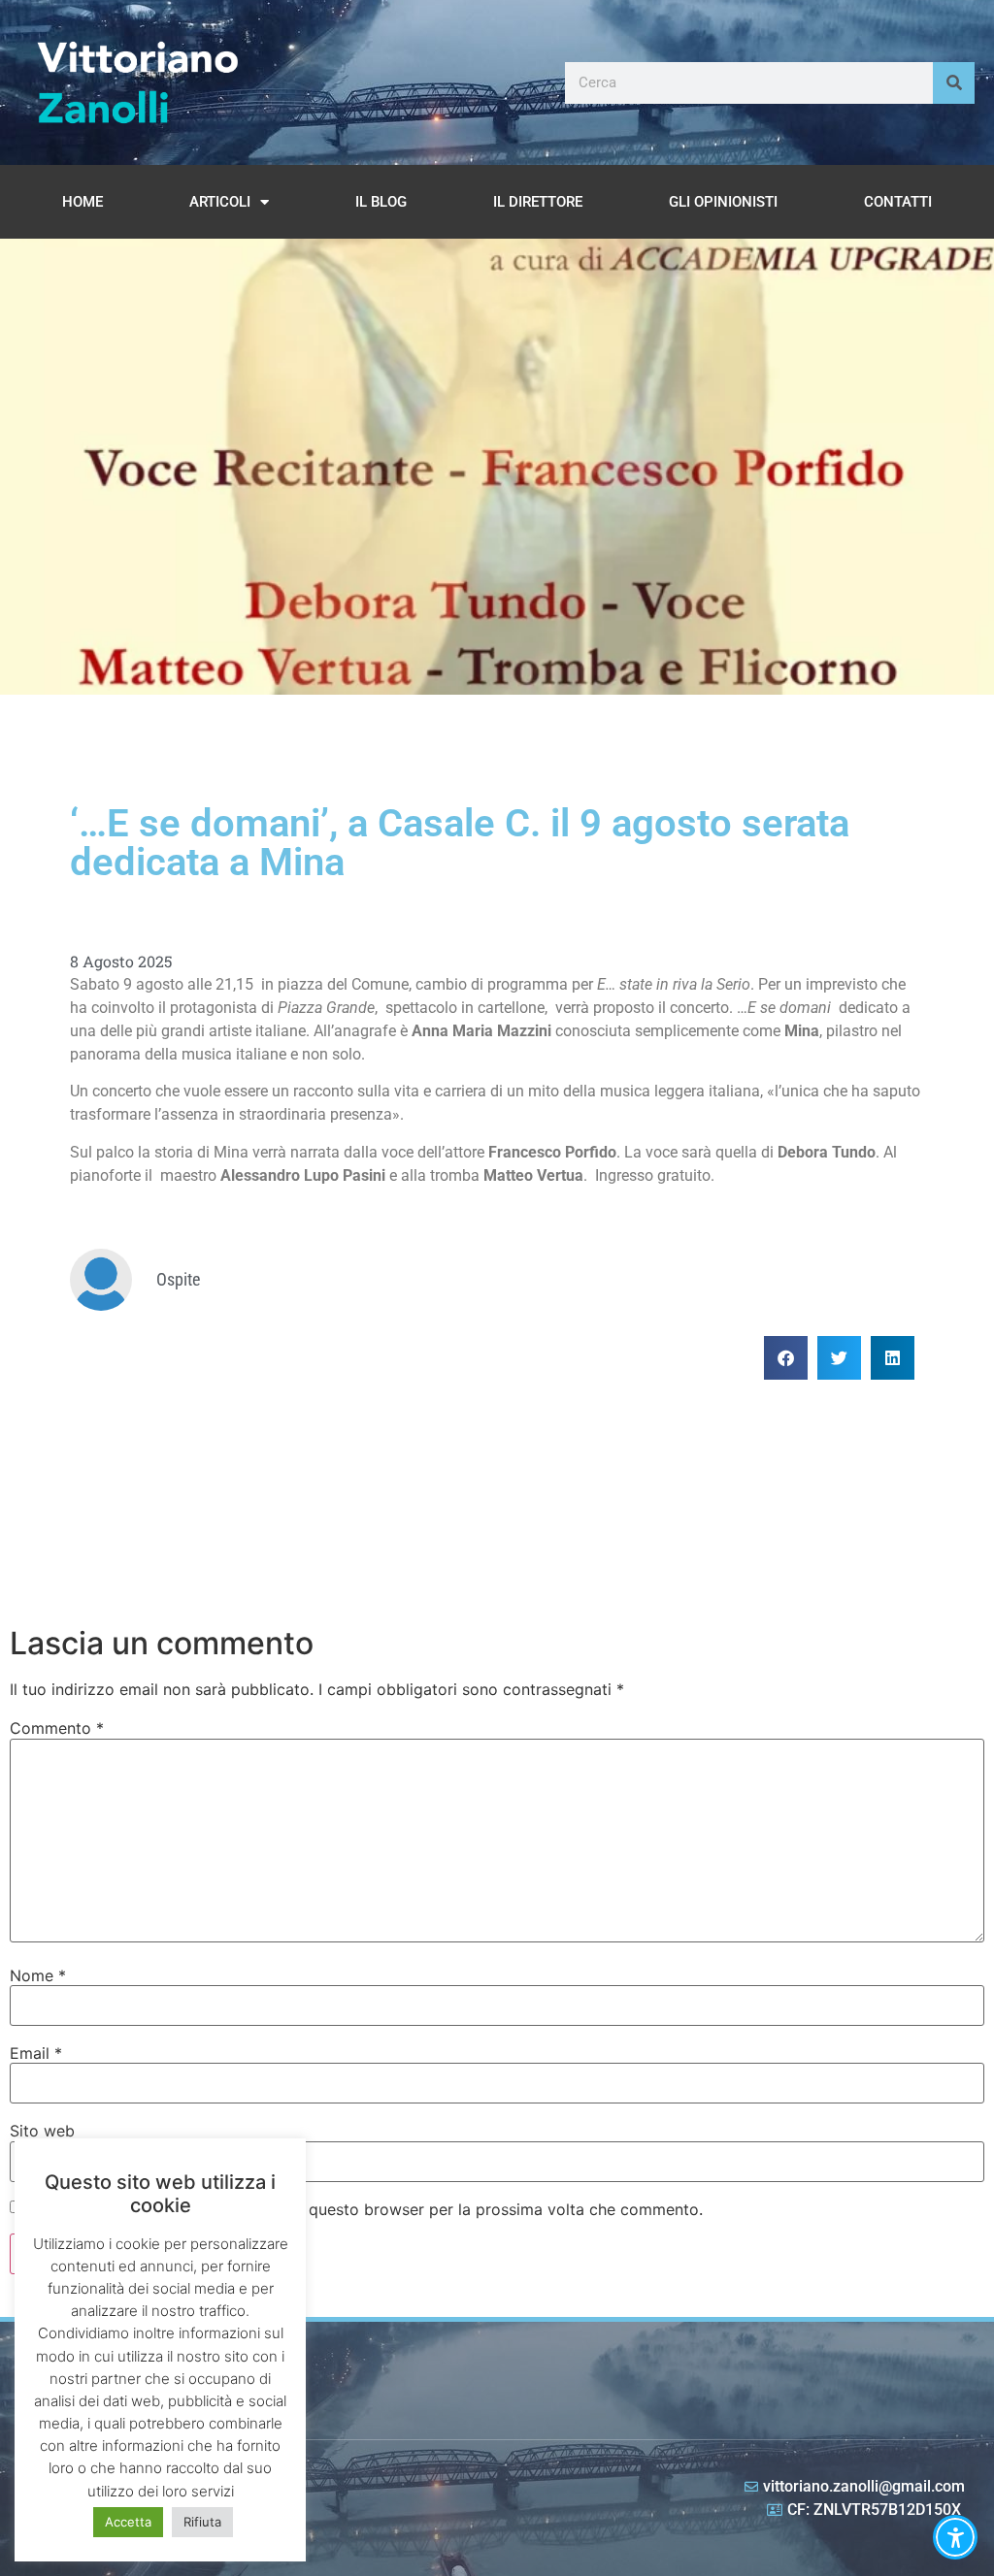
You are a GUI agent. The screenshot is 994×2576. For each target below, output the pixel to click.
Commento (57, 1728)
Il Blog (381, 202)
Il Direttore (538, 202)
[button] (786, 1358)
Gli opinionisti (723, 202)
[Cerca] (954, 83)
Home (83, 202)
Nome (38, 1975)
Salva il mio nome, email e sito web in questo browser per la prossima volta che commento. (365, 2209)
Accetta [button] (128, 2522)
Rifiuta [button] (202, 2522)
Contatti (898, 202)
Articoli (220, 202)
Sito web (42, 2131)
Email (36, 2053)
